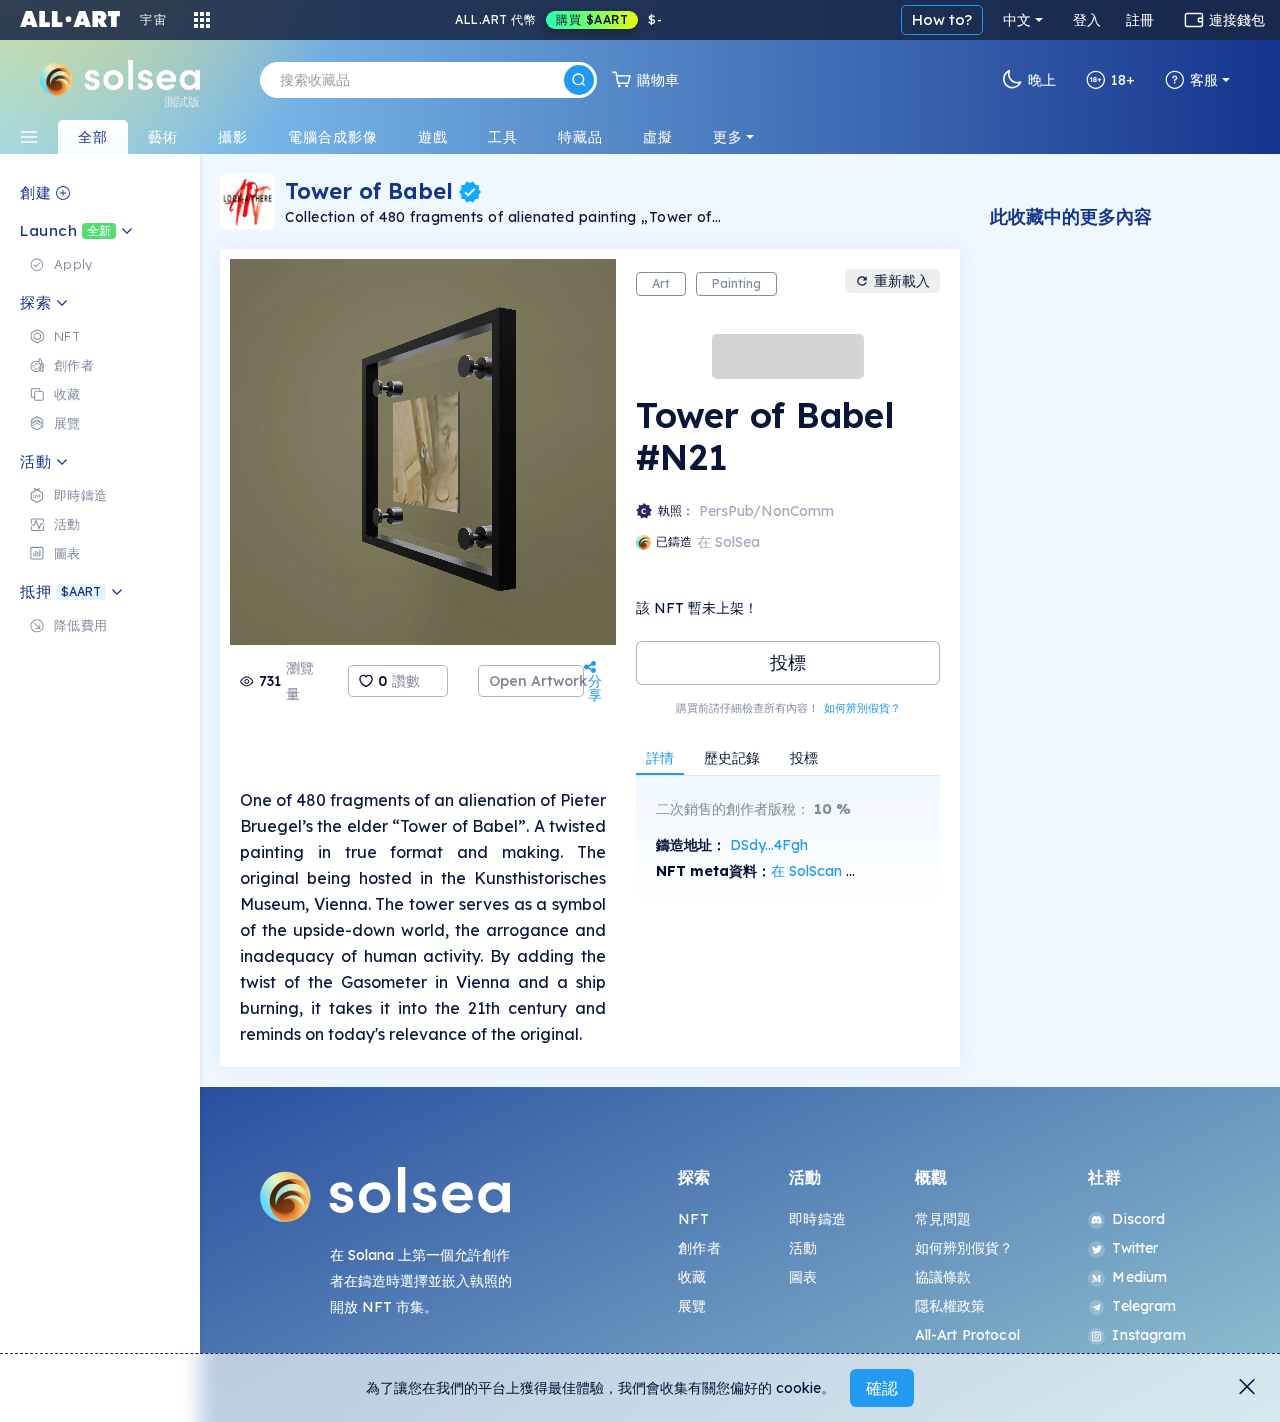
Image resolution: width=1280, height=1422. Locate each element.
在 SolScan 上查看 (829, 871)
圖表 (803, 1277)
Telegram (1144, 1306)
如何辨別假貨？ (862, 708)
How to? (942, 19)
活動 (803, 1248)
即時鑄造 (817, 1219)
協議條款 (943, 1277)
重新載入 (902, 281)
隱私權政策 (950, 1306)
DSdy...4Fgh (769, 845)
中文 (1017, 20)
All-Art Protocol (967, 1335)
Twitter (1135, 1248)
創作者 (699, 1248)
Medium (1139, 1277)
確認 (882, 1388)
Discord (1138, 1219)
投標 (788, 662)
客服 (1204, 80)
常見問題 (943, 1219)
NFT (693, 1219)
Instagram (1148, 1335)
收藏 (692, 1277)
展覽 (692, 1306)
